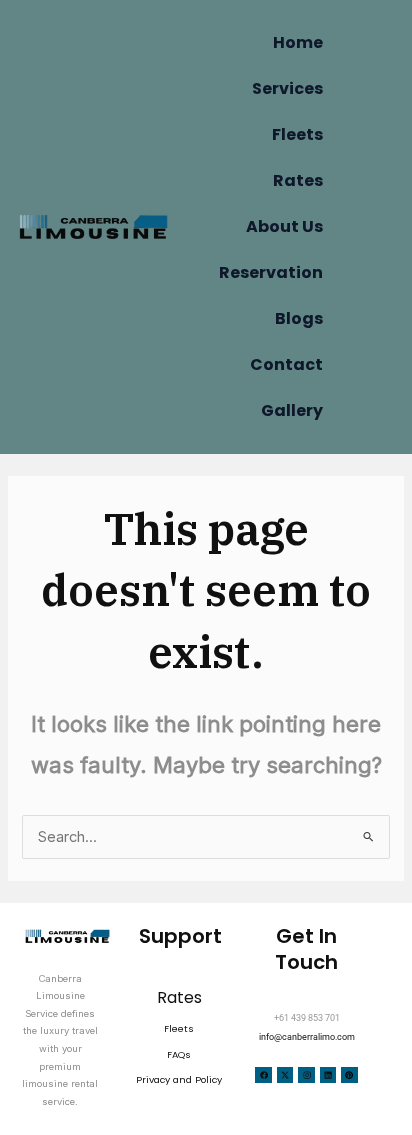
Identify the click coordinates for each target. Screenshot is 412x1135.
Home (298, 42)
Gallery (292, 410)
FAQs (179, 1054)
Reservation (271, 272)
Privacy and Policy (179, 1079)
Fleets (297, 134)
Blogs (299, 318)
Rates (298, 180)
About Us (284, 226)
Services (287, 88)
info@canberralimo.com (307, 1036)
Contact (286, 364)
